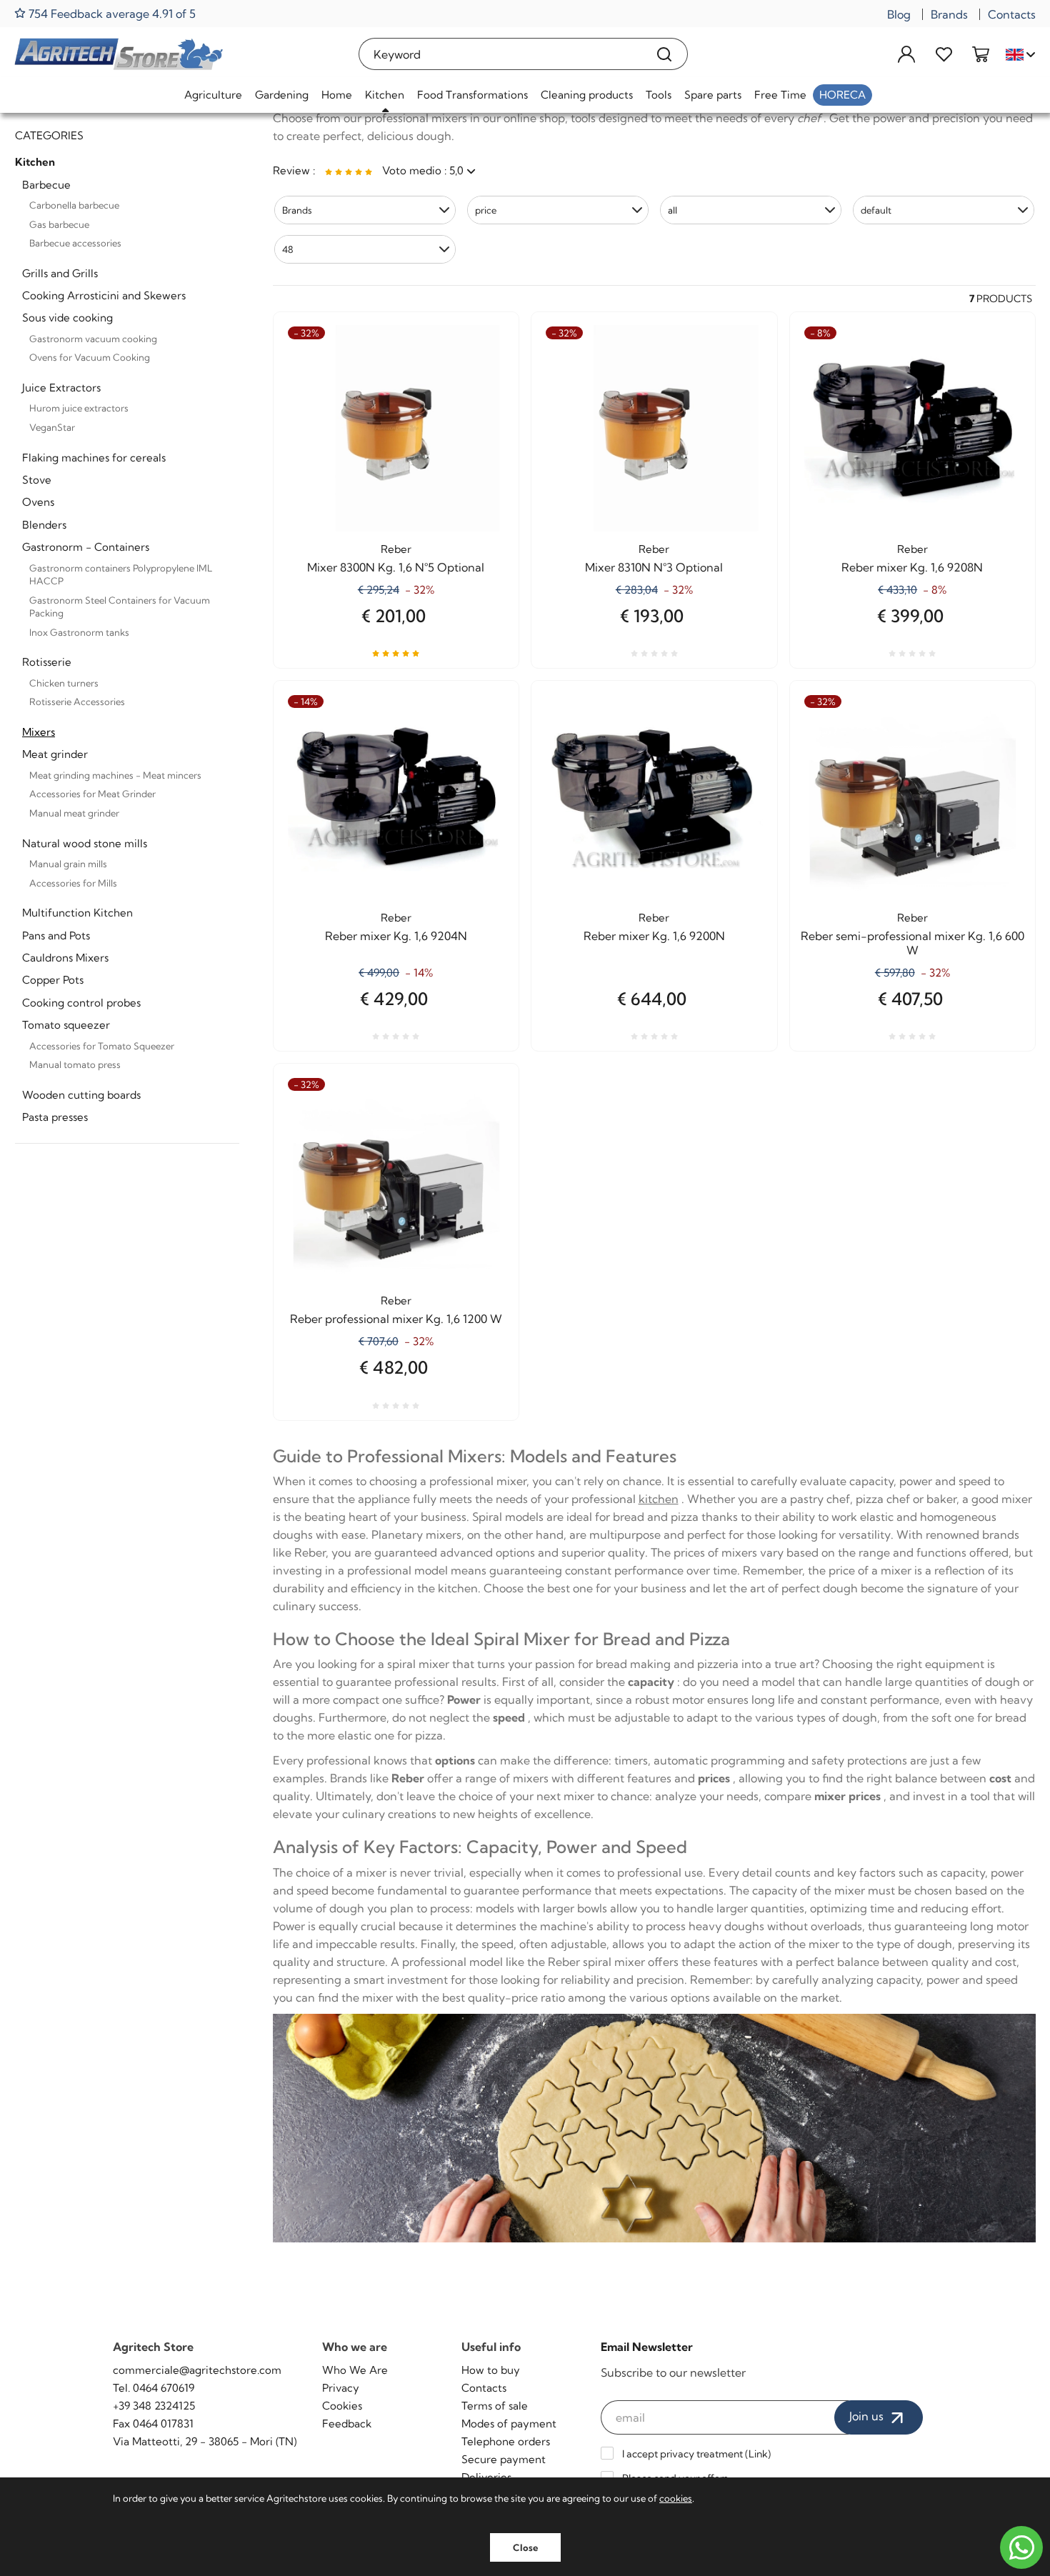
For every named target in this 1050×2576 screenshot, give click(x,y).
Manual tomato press (75, 1064)
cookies (676, 2498)
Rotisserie (47, 662)
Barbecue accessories (75, 243)
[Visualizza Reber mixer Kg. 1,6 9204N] (482, 745)
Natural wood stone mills (85, 843)
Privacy (341, 2388)
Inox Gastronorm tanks (79, 632)
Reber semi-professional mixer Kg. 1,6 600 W (912, 943)
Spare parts (713, 95)
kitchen (659, 1499)
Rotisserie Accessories (77, 702)
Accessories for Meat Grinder (92, 794)
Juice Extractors (61, 388)
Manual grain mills (68, 864)
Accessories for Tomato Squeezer (102, 1046)
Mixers (39, 732)
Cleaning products (587, 95)
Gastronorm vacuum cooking (93, 339)
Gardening (282, 95)
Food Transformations (472, 95)
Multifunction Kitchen (77, 913)
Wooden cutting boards (81, 1095)
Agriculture (213, 95)
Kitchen (385, 95)
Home (337, 95)
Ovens (38, 502)
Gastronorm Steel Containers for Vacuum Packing (120, 607)
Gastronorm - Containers (86, 547)
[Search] (665, 54)
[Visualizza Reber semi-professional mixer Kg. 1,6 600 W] (999, 745)
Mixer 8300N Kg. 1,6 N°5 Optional (396, 567)
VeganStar (52, 427)
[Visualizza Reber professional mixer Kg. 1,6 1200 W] (482, 1128)
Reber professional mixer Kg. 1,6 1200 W (396, 1319)
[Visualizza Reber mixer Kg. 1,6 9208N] (999, 376)
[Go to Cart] (981, 54)
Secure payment (504, 2459)
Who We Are (355, 2370)
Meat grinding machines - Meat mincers (115, 775)
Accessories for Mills (73, 883)
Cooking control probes (81, 1003)
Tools (659, 95)
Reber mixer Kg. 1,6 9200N (654, 936)
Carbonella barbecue (74, 205)
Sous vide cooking (67, 318)
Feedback (347, 2423)
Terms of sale (495, 2406)
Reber (396, 549)
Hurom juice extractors (79, 408)
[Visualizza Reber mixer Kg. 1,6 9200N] (741, 745)
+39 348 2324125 (154, 2406)
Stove (37, 480)
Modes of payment (509, 2423)
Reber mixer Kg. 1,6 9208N (912, 567)
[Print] (482, 411)
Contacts (1012, 14)
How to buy (491, 2370)
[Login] (906, 54)
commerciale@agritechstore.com (197, 2370)
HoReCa (842, 95)
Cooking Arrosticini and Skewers (104, 295)
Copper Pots (53, 980)
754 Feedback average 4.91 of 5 (111, 13)
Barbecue (46, 185)
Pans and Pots (56, 935)
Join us (868, 2416)
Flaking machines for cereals (94, 458)
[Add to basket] (482, 376)
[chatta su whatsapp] (1021, 2547)
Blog (899, 14)
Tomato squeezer (66, 1025)
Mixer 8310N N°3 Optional (654, 567)
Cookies (342, 2406)
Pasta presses (55, 1117)
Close (525, 2547)
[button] (365, 210)
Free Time (780, 95)
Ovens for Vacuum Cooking (90, 357)
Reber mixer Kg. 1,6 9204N (396, 936)
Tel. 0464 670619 (154, 2388)
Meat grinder (55, 754)
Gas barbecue (59, 224)
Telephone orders (506, 2441)
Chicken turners (64, 683)
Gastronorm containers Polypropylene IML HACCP (121, 575)
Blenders (44, 525)
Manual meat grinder (74, 813)
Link (758, 2454)
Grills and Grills (60, 273)
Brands (949, 14)
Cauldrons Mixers (65, 958)
